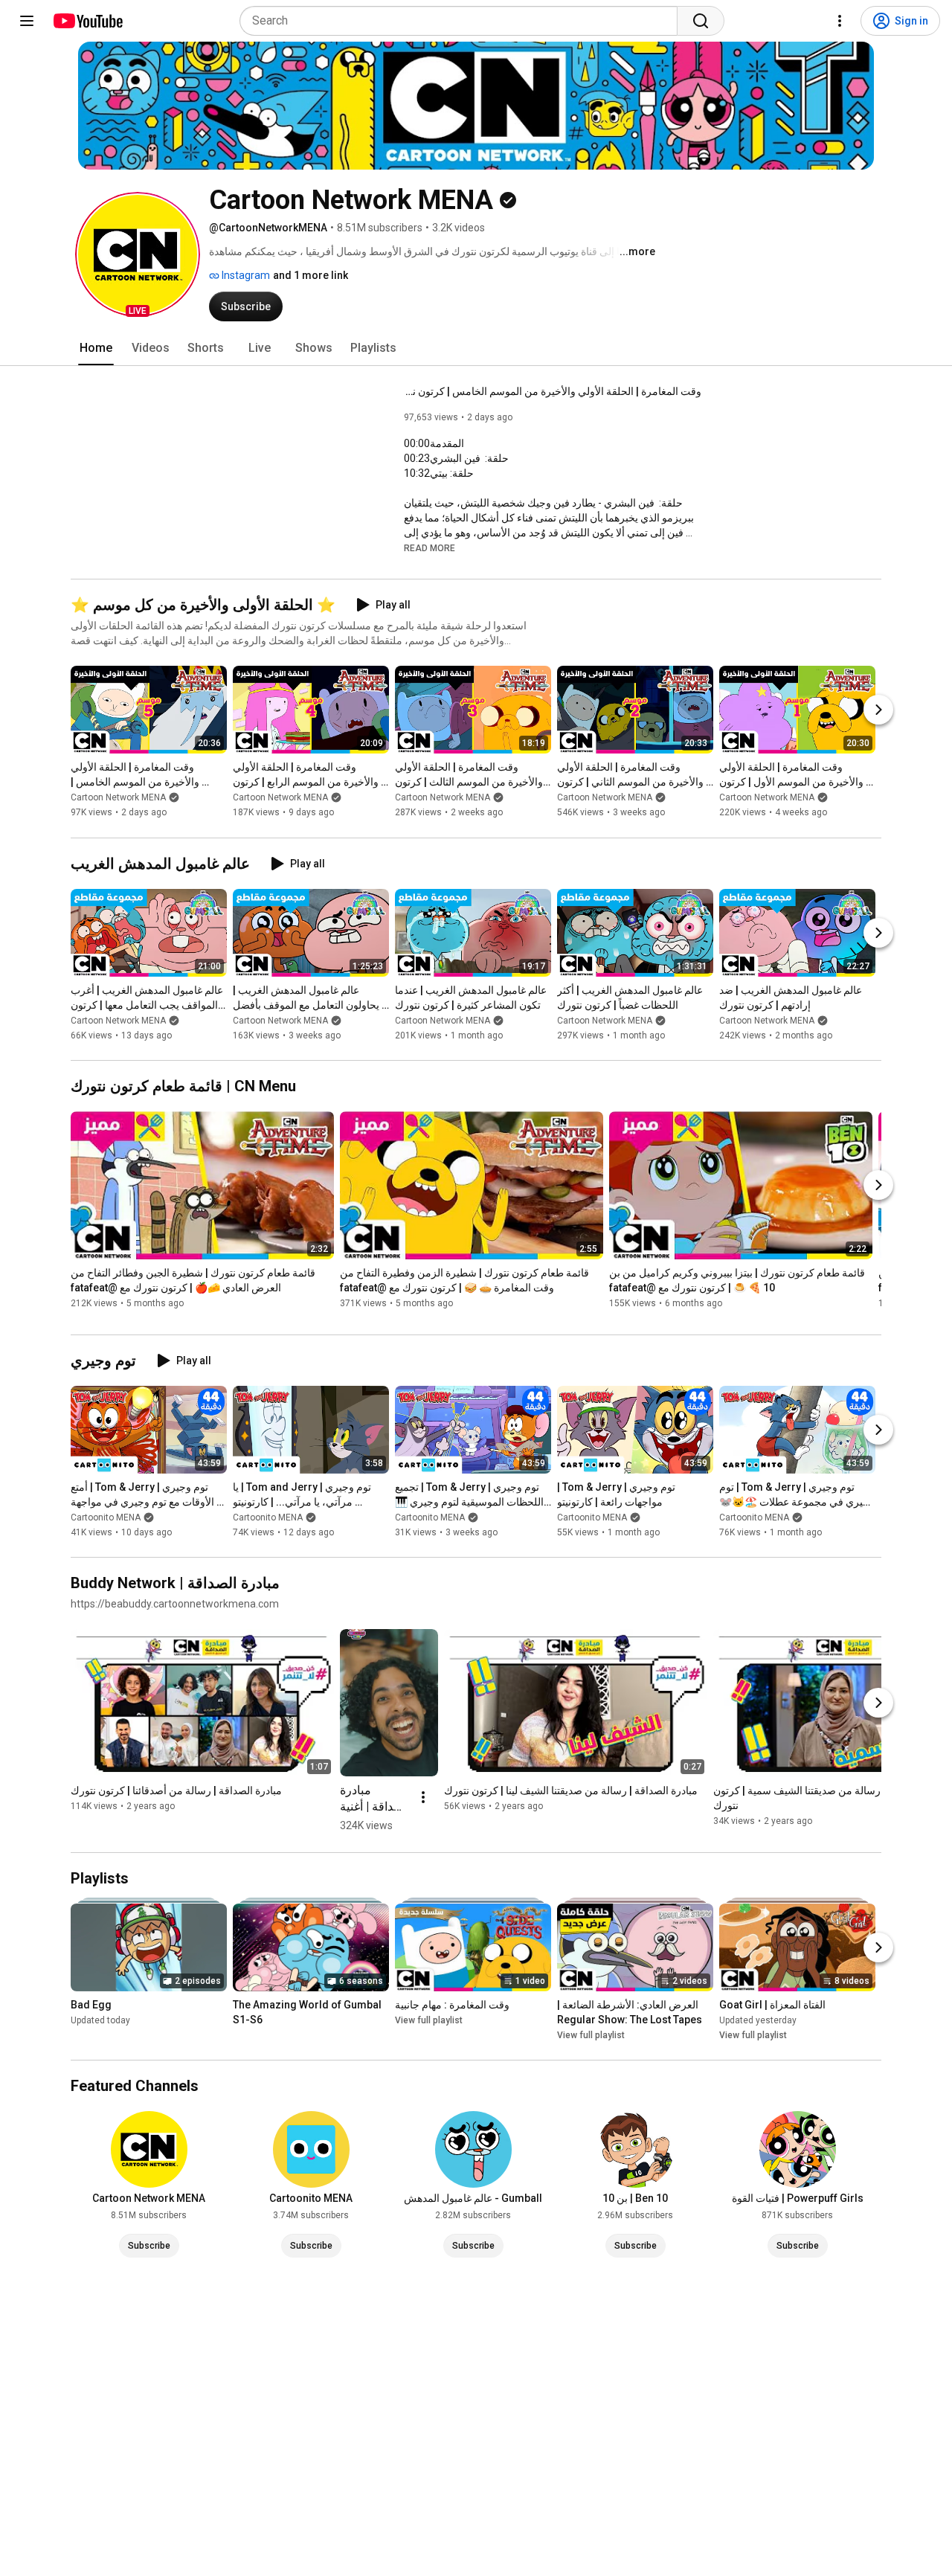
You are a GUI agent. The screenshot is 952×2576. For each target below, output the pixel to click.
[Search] (701, 21)
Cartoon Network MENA (118, 798)
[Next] (878, 710)
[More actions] (423, 1797)
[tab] (96, 348)
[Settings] (840, 21)
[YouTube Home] (87, 21)
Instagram (245, 275)
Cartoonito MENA (106, 1517)
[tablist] (476, 348)
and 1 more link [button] (311, 275)
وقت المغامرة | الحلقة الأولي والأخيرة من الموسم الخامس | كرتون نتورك (553, 391)
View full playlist (429, 2020)
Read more (430, 548)
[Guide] (27, 21)
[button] (138, 254)
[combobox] (463, 21)
